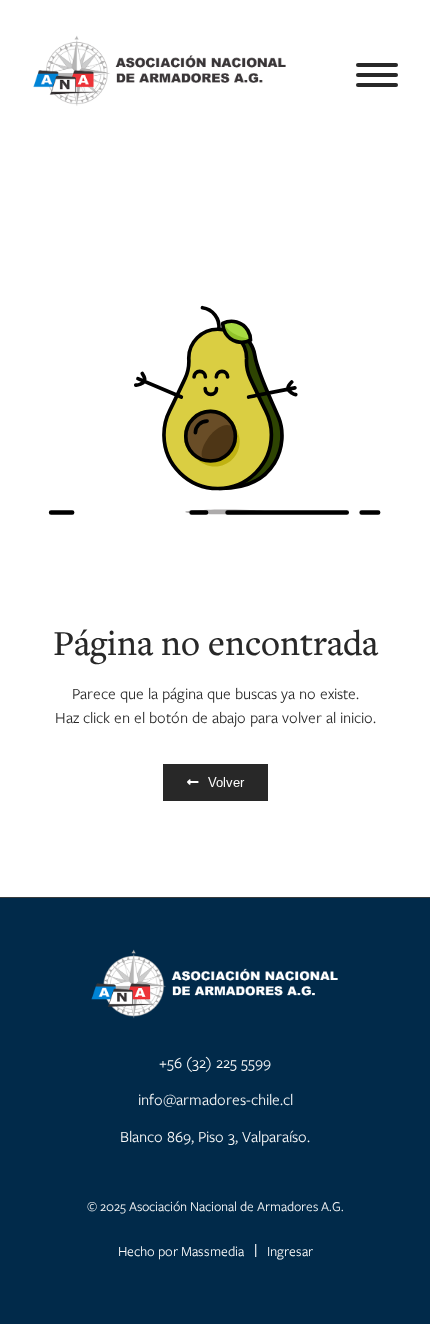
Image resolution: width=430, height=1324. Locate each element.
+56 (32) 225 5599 (215, 1062)
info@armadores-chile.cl (215, 1099)
